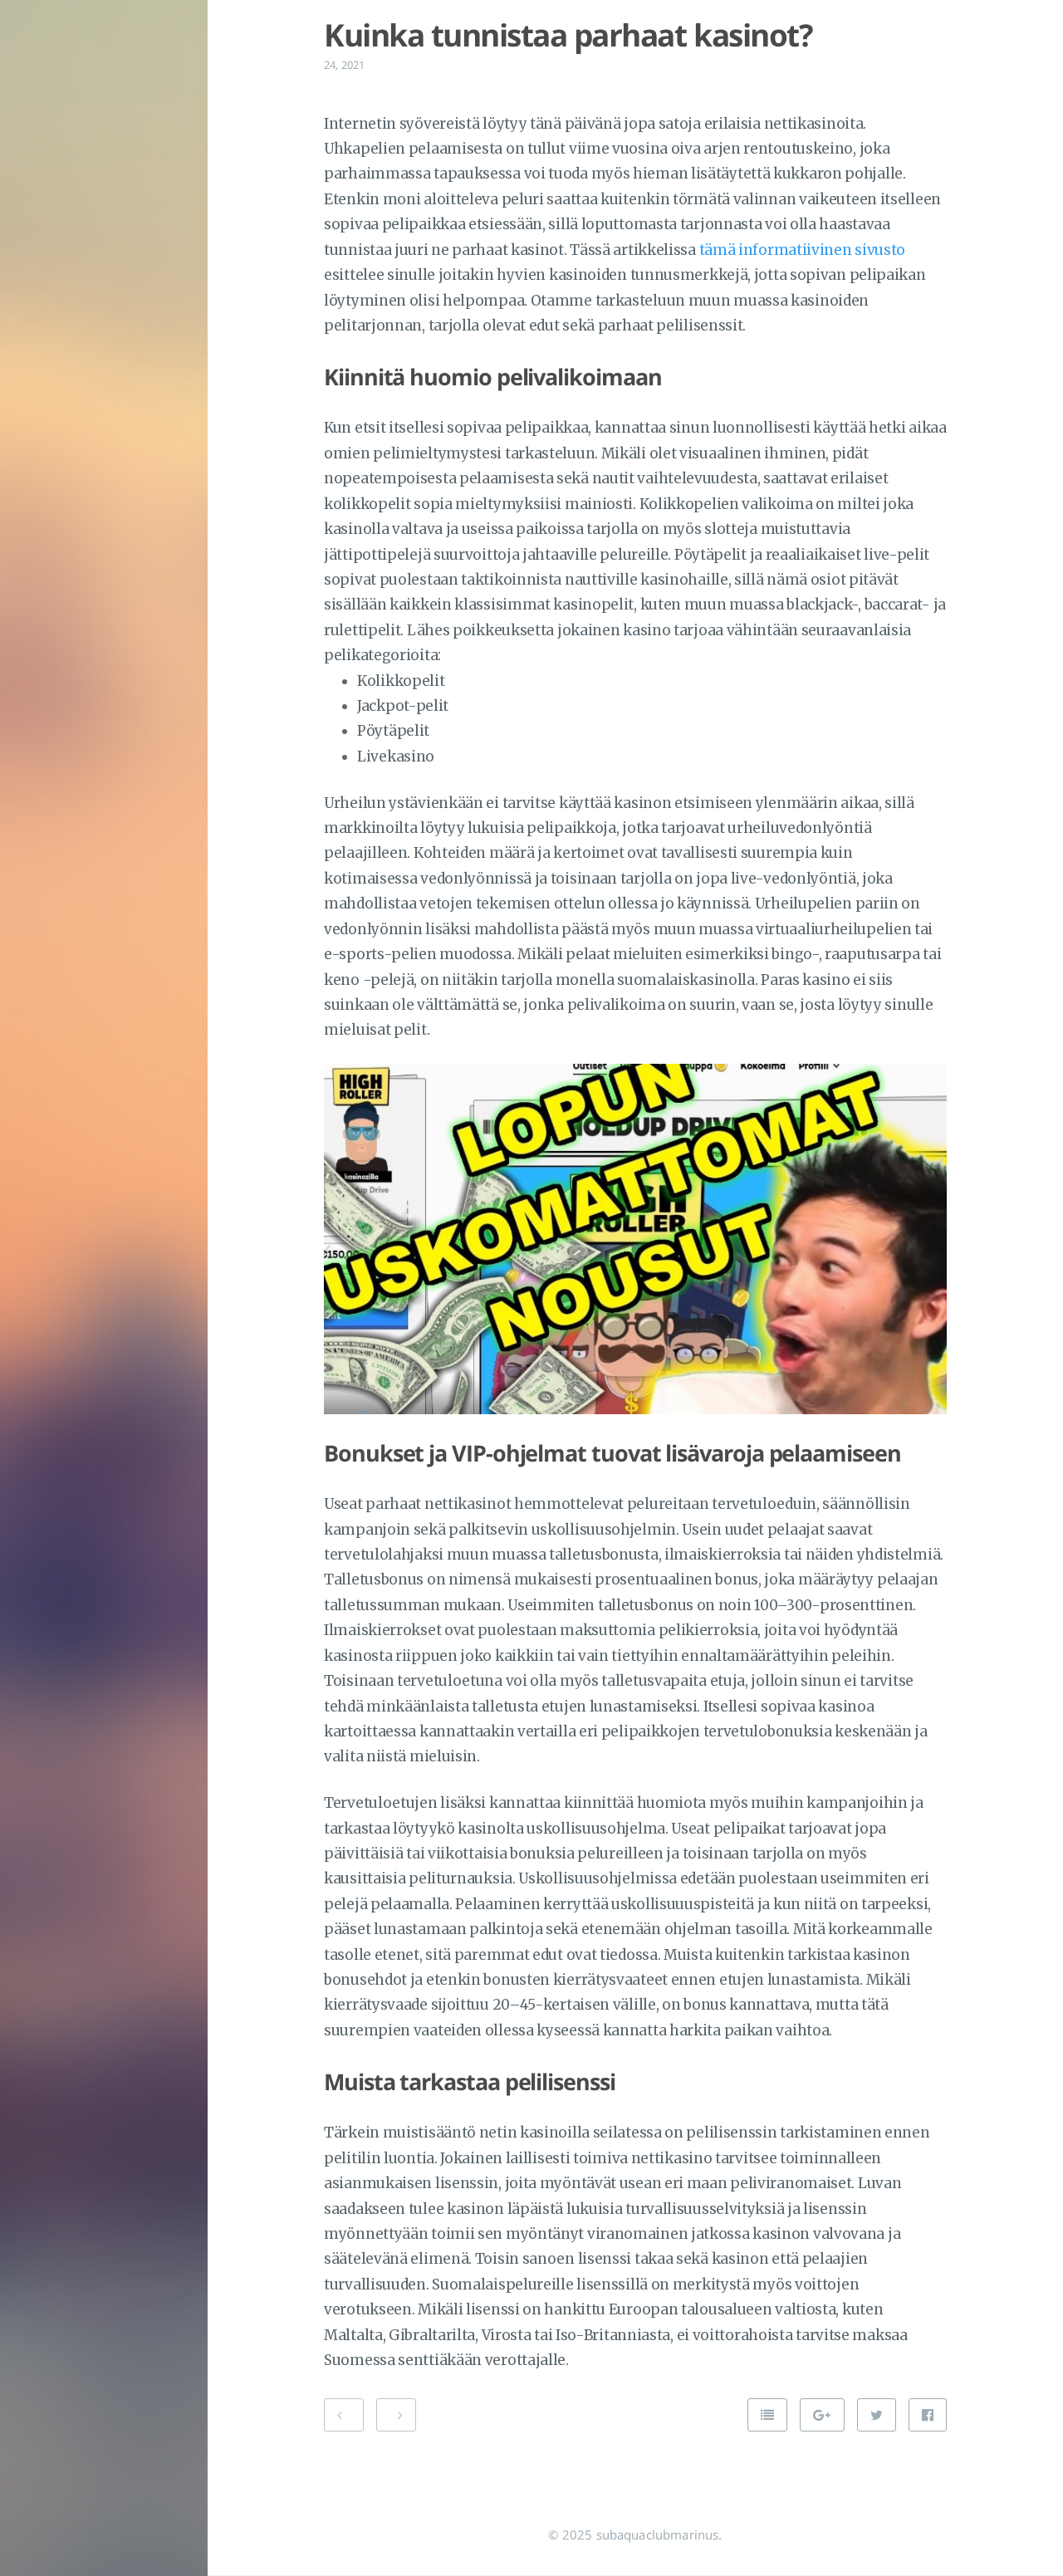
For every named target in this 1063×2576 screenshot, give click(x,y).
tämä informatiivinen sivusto (803, 250)
